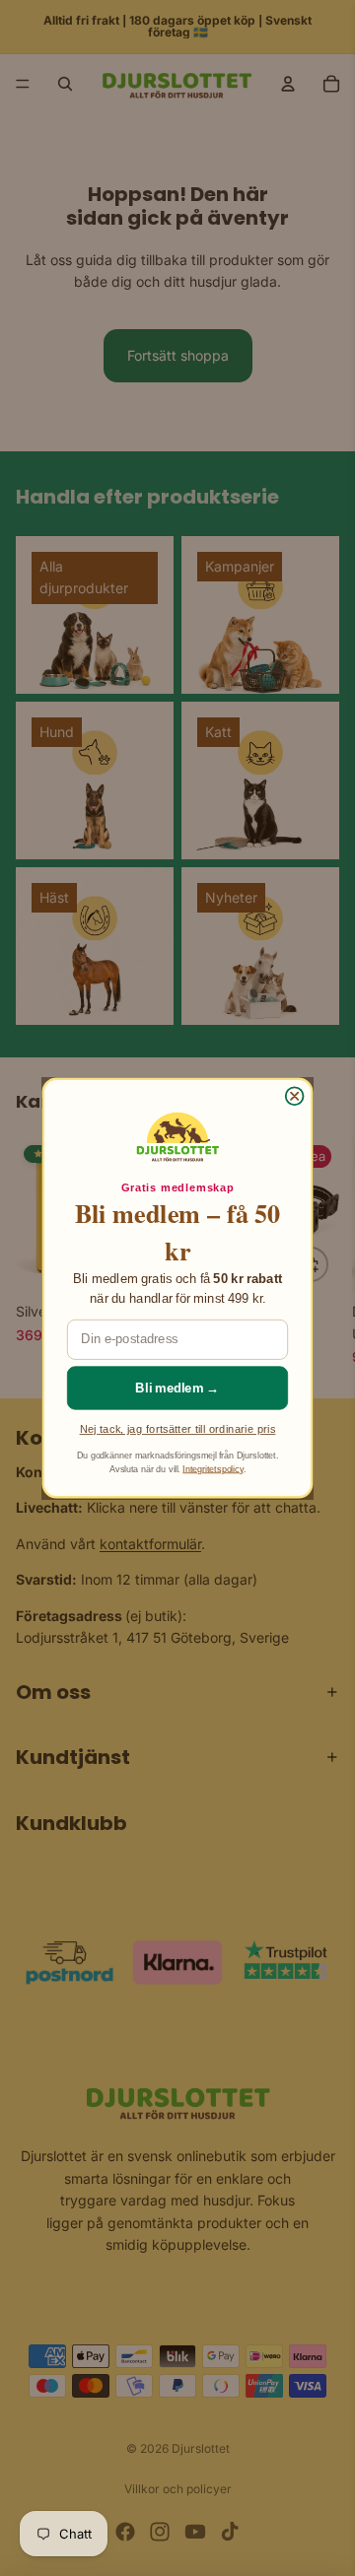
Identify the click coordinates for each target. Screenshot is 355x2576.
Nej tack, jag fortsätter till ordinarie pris (178, 1429)
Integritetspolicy (213, 1468)
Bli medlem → (177, 1388)
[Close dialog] (295, 1096)
